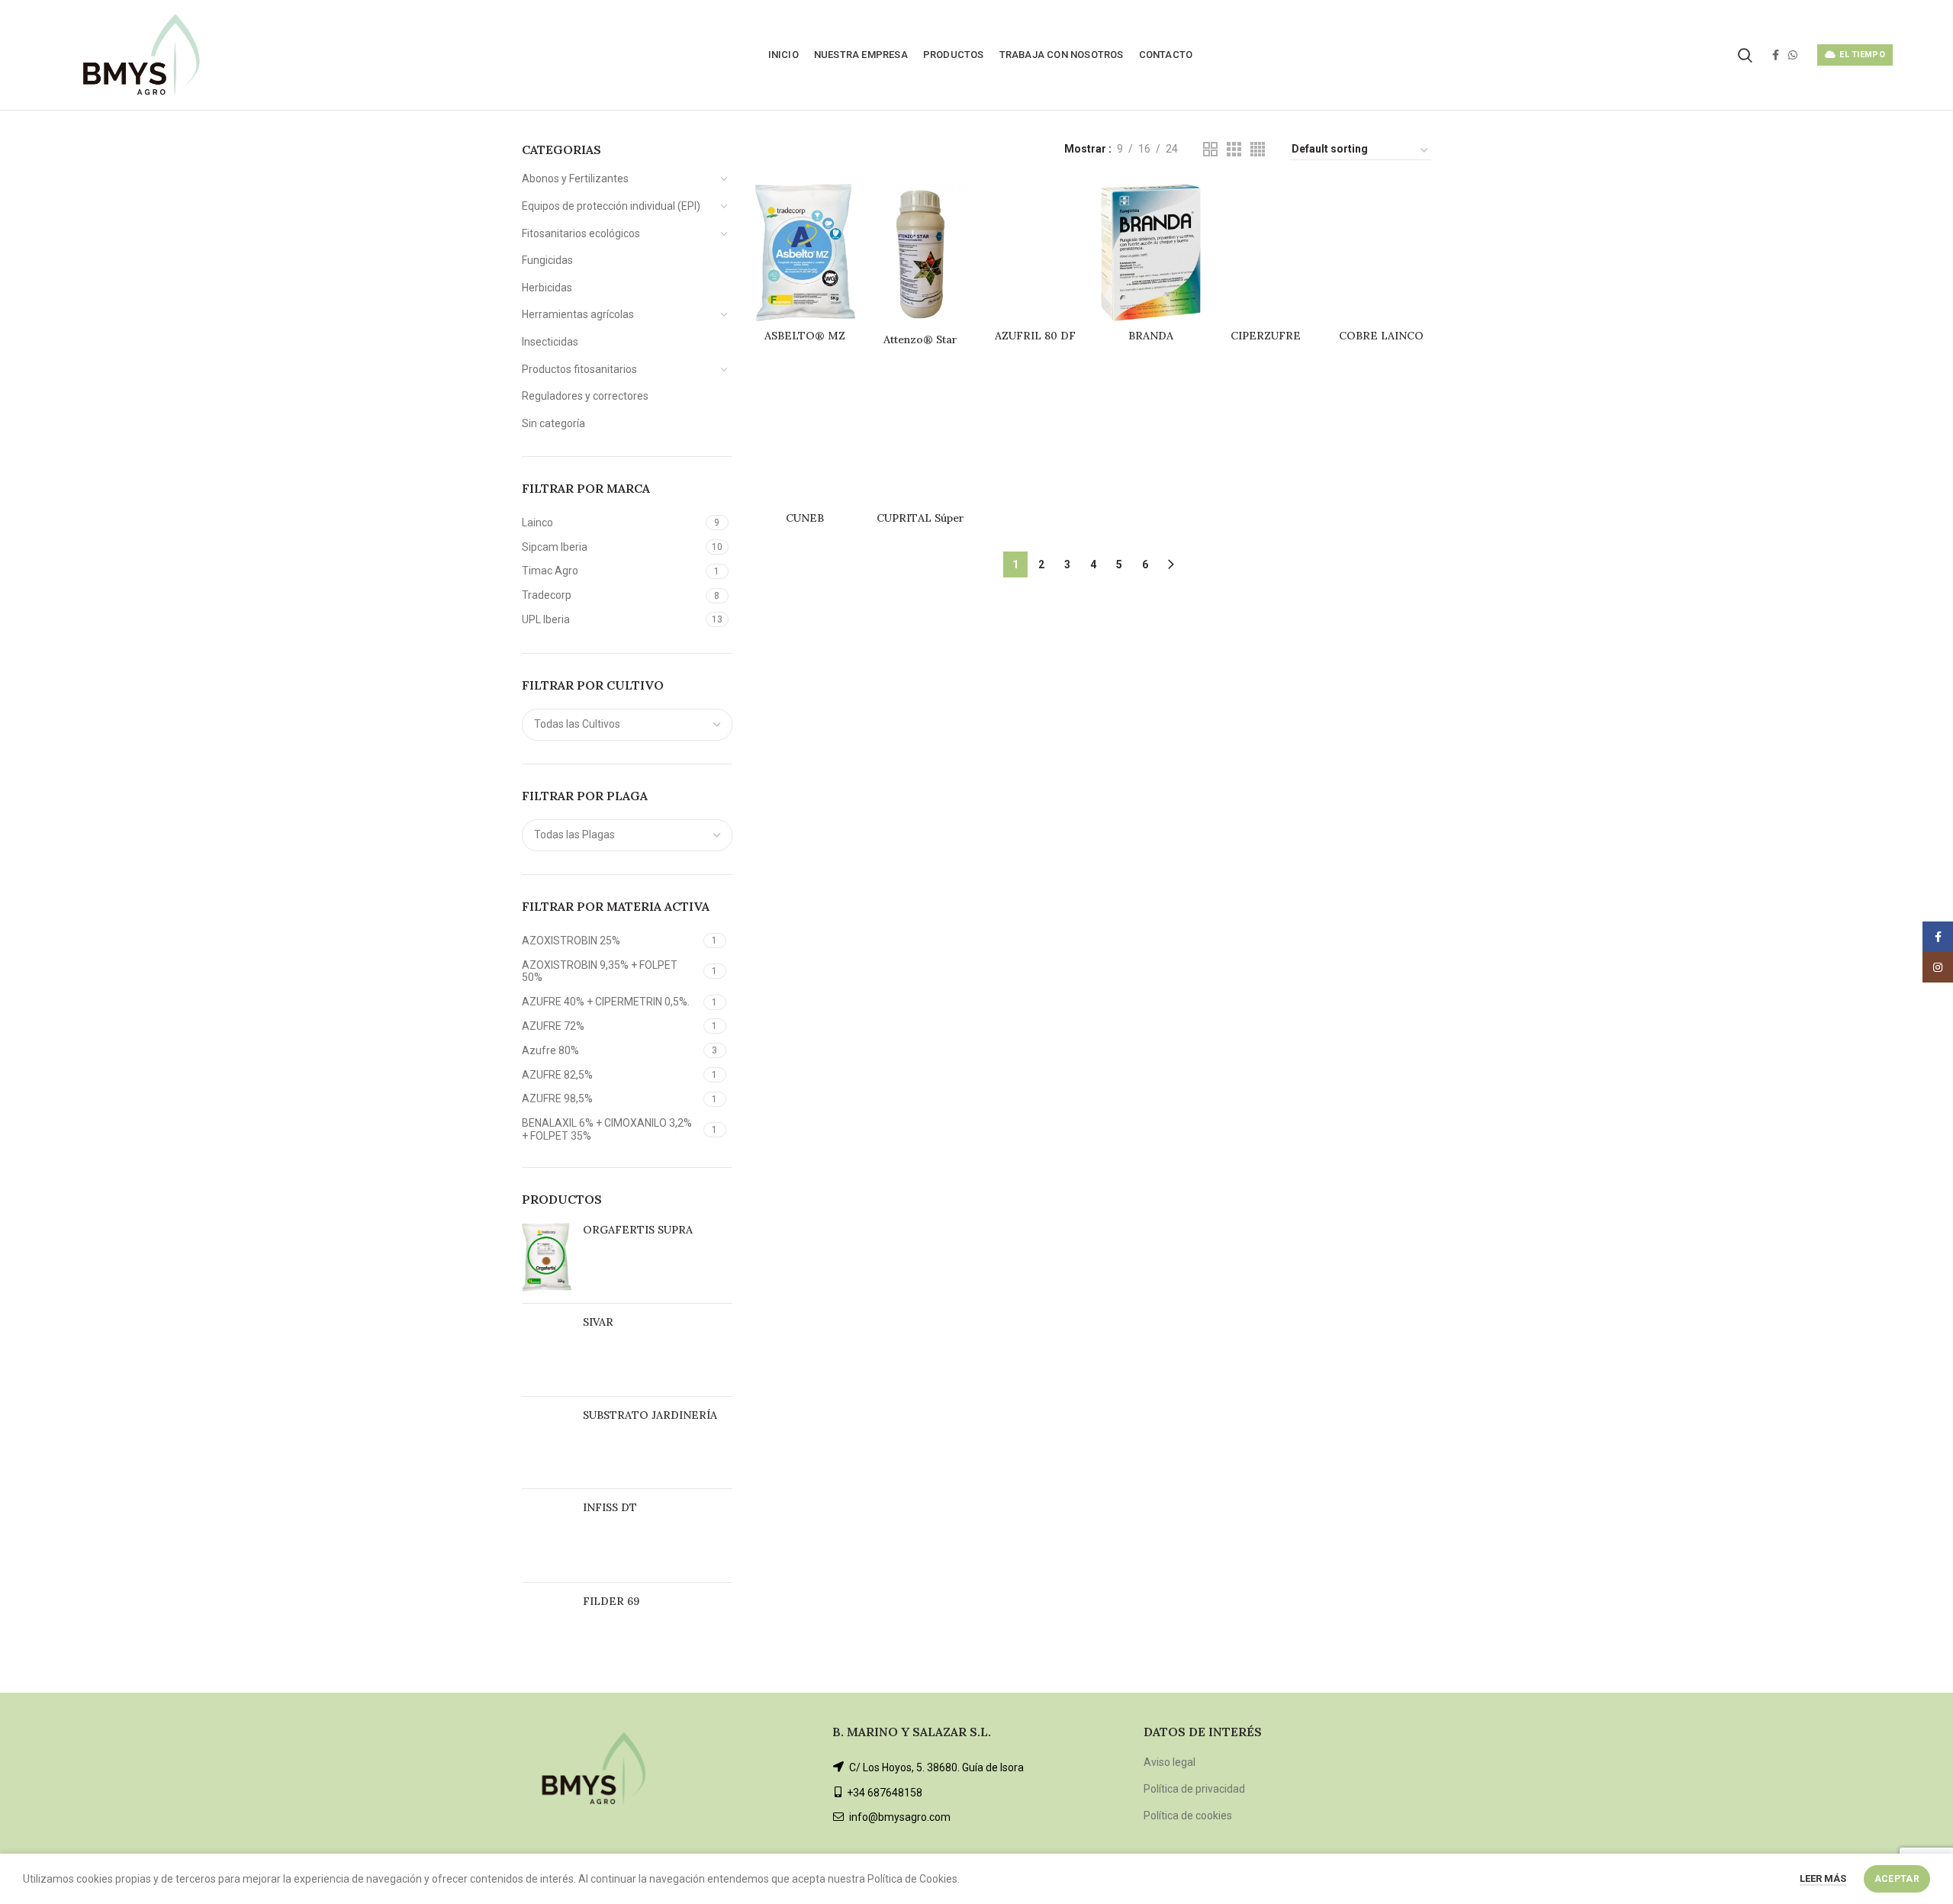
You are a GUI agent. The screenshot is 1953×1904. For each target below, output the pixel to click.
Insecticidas (550, 342)
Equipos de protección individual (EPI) (611, 206)
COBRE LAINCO (1381, 336)
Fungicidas (547, 260)
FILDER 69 (611, 1601)
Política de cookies (1188, 1816)
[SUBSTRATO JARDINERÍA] (547, 1442)
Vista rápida (844, 209)
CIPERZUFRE (1266, 336)
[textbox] (577, 724)
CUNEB (805, 518)
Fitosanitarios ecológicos (581, 233)
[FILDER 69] (547, 1628)
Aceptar (1897, 1879)
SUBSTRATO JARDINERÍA (650, 1415)
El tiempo (1862, 55)
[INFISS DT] (547, 1536)
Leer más (1823, 1878)
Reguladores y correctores (585, 396)
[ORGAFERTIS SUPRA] (547, 1257)
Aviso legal (1170, 1762)
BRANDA (1151, 336)
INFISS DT (610, 1507)
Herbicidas (547, 288)
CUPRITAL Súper (920, 518)
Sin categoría (553, 423)
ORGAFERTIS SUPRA (638, 1230)
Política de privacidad (1194, 1789)
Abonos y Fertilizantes (575, 178)
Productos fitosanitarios (579, 369)
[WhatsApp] (1793, 55)
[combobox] (627, 725)
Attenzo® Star (920, 339)
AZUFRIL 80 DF (1035, 336)
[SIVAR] (547, 1350)
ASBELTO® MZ (805, 336)
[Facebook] (1776, 55)
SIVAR (598, 1322)
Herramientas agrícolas (578, 314)
